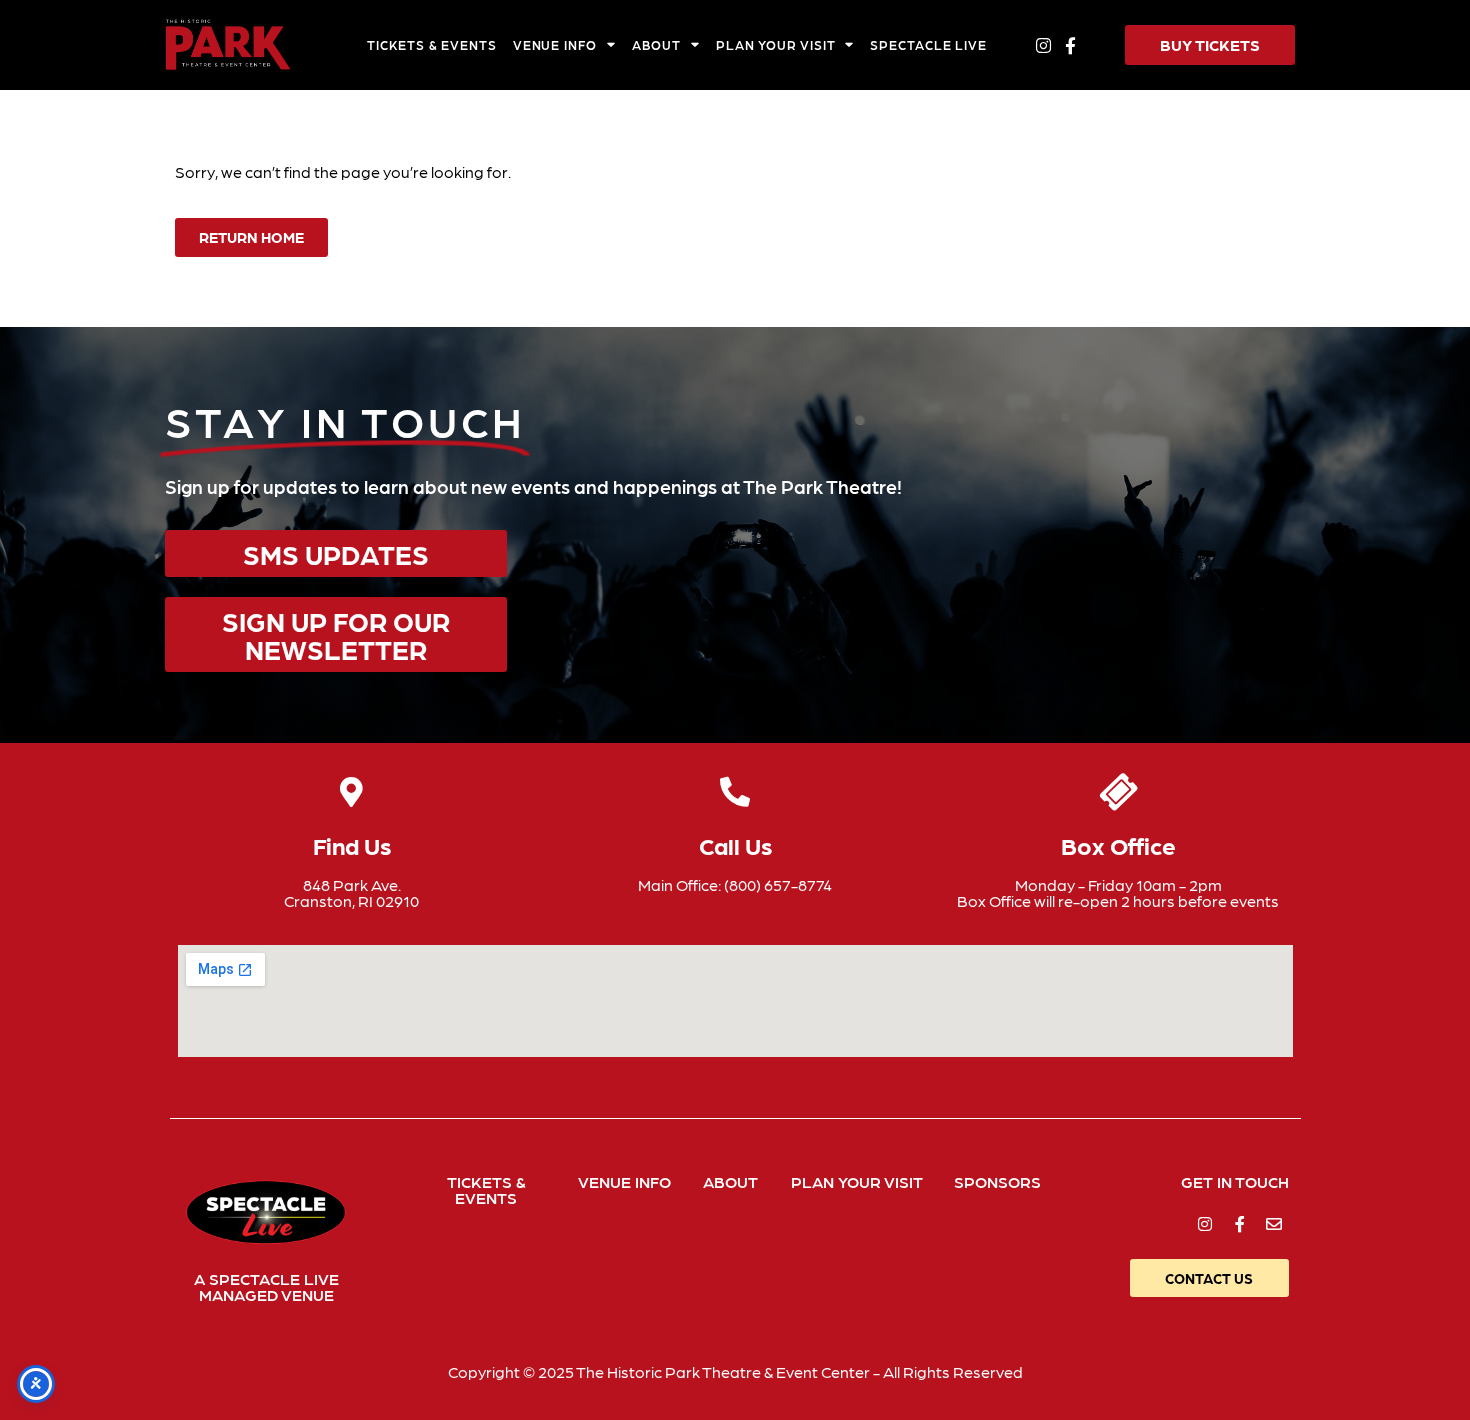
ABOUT (656, 44)
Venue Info (624, 1181)
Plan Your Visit (857, 1181)
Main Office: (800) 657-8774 (735, 884)
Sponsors (997, 1181)
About (730, 1181)
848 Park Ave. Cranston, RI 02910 (351, 892)
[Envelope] (1274, 1224)
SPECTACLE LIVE (928, 44)
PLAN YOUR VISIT (775, 44)
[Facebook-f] (1070, 44)
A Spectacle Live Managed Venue (266, 1286)
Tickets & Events (486, 1189)
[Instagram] (1043, 44)
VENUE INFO (555, 44)
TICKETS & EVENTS (431, 44)
